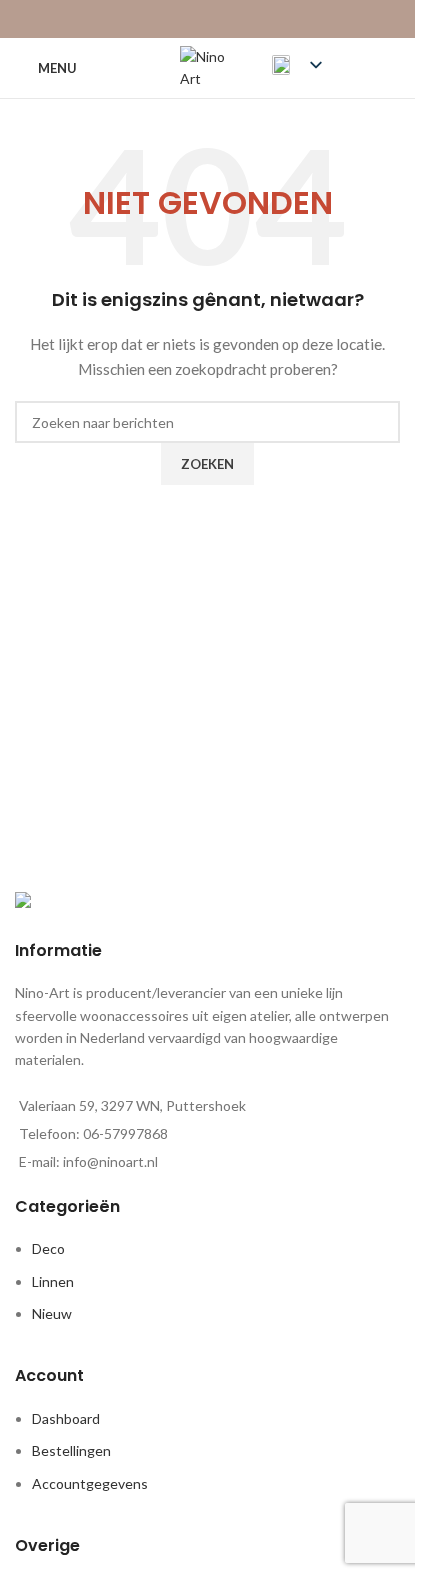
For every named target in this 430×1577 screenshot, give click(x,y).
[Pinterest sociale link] (207, 19)
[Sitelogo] (208, 66)
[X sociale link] (182, 19)
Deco (48, 1248)
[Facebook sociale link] (156, 19)
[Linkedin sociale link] (232, 19)
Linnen (53, 1281)
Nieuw (52, 1313)
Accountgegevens (90, 1483)
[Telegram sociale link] (257, 19)
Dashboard (66, 1418)
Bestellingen (71, 1450)
